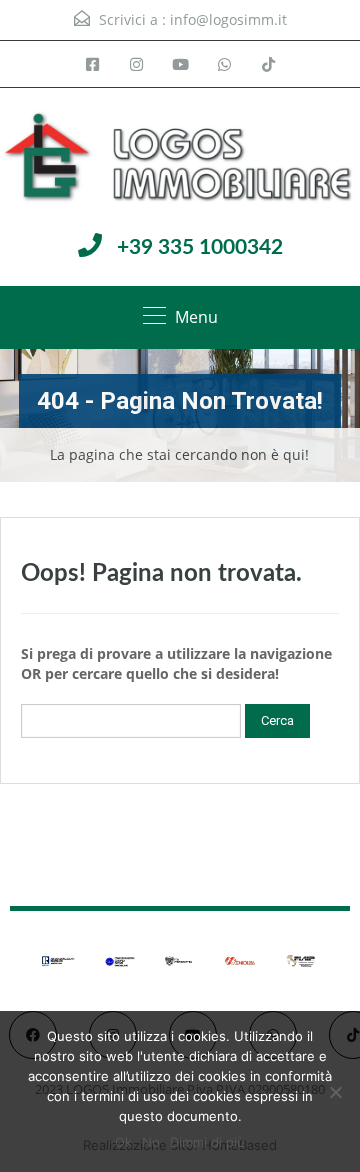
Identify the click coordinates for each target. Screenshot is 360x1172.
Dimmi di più (207, 1142)
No (151, 1142)
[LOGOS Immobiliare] (180, 159)
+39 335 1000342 (200, 247)
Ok (123, 1142)
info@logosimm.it (228, 19)
